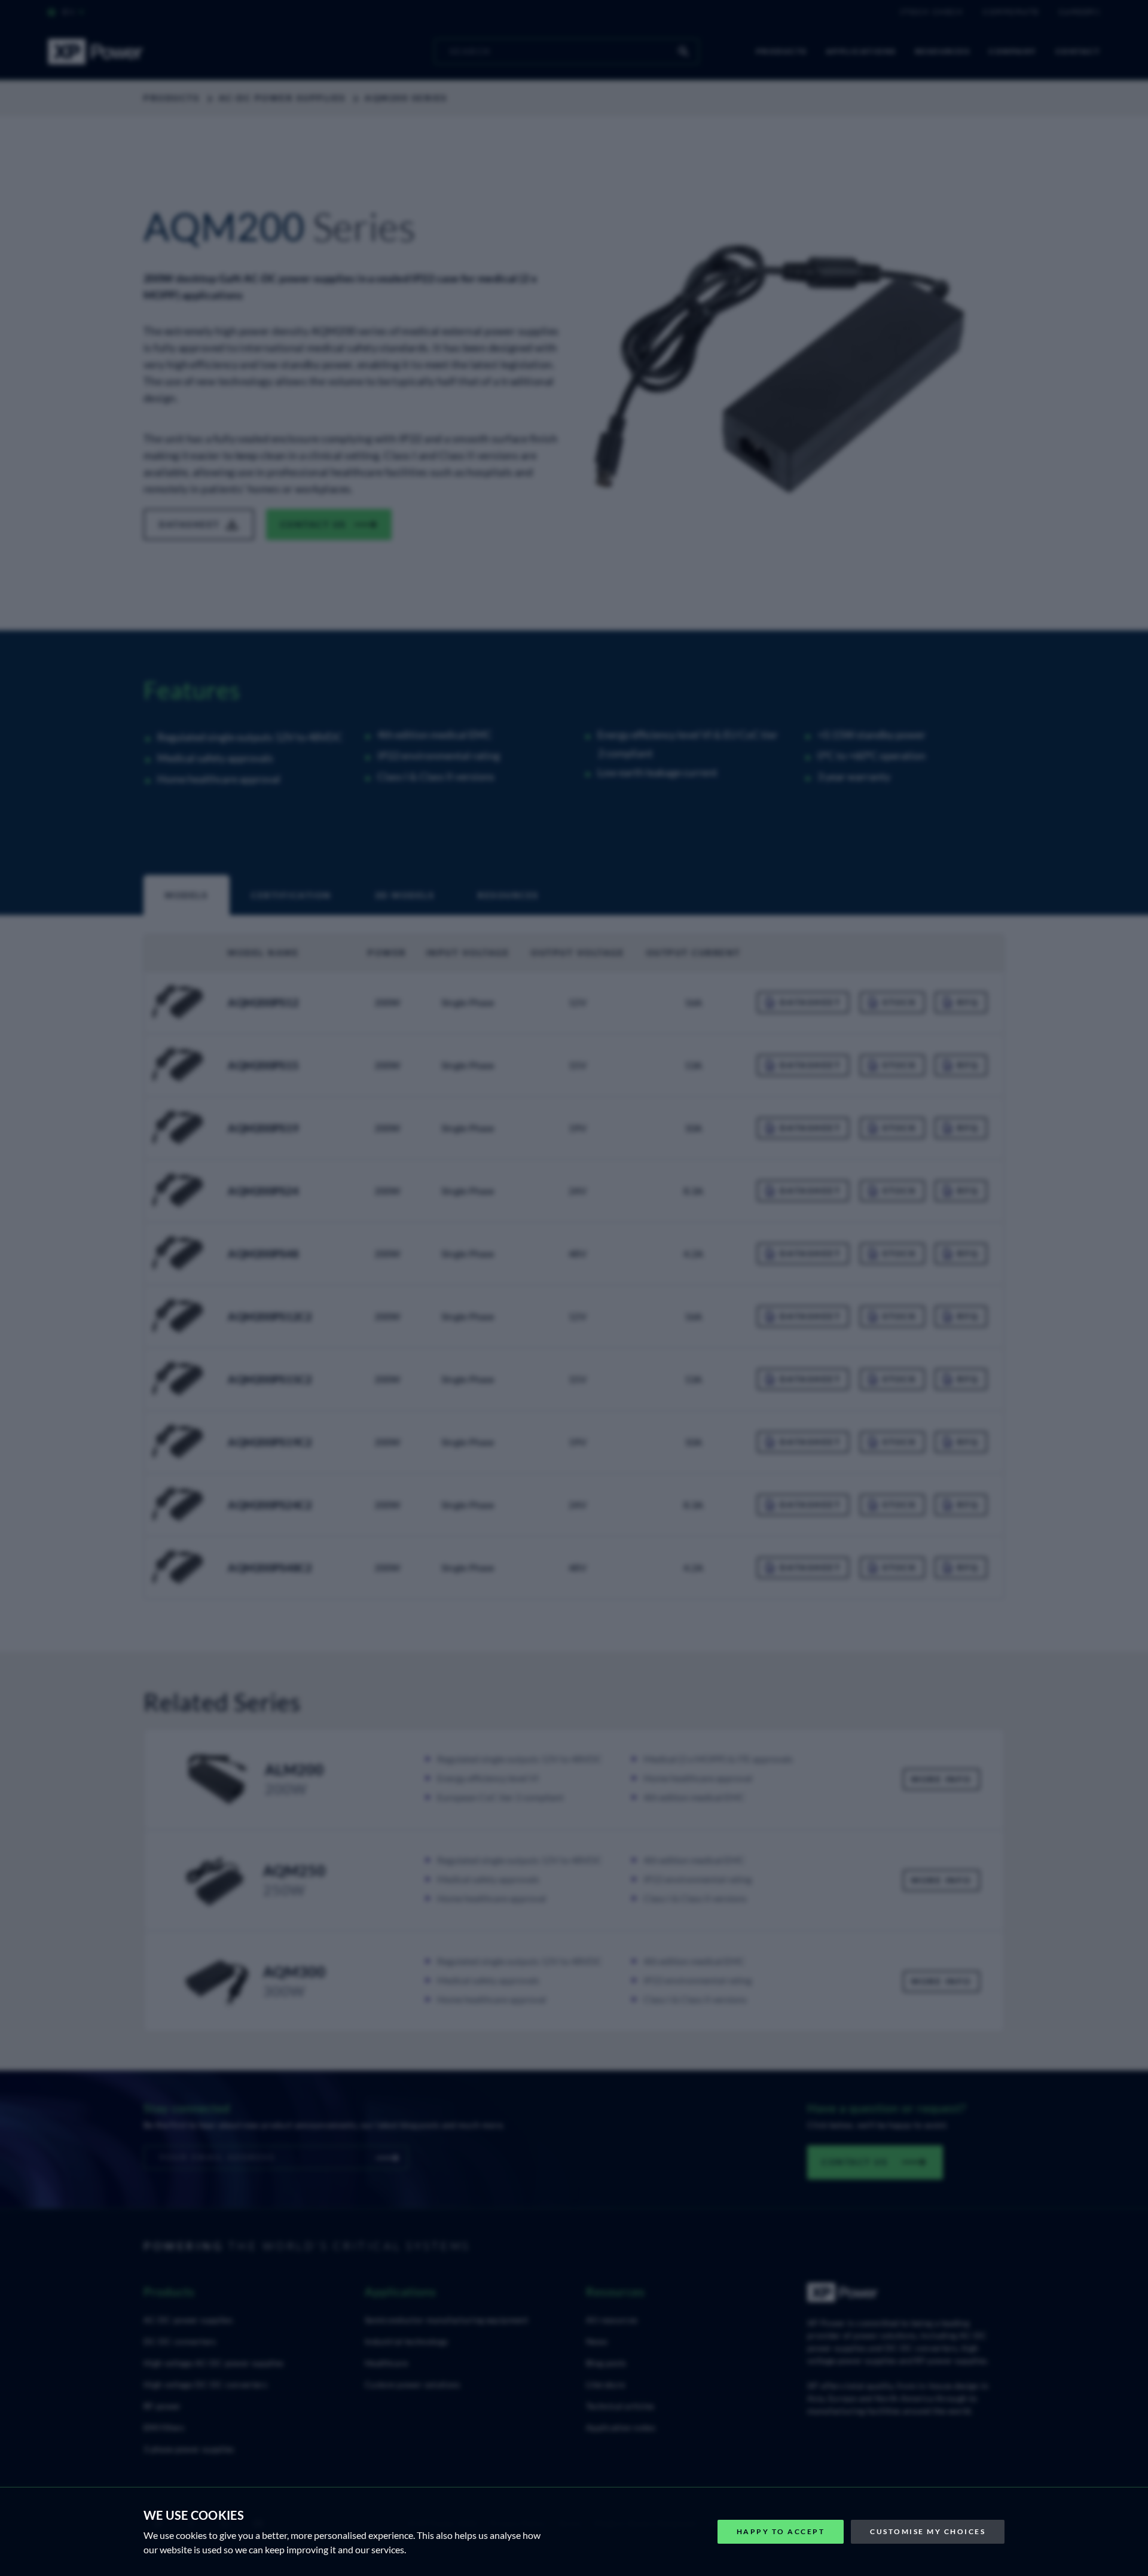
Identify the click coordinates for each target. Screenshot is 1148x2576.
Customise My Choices (928, 2531)
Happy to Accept (781, 2531)
